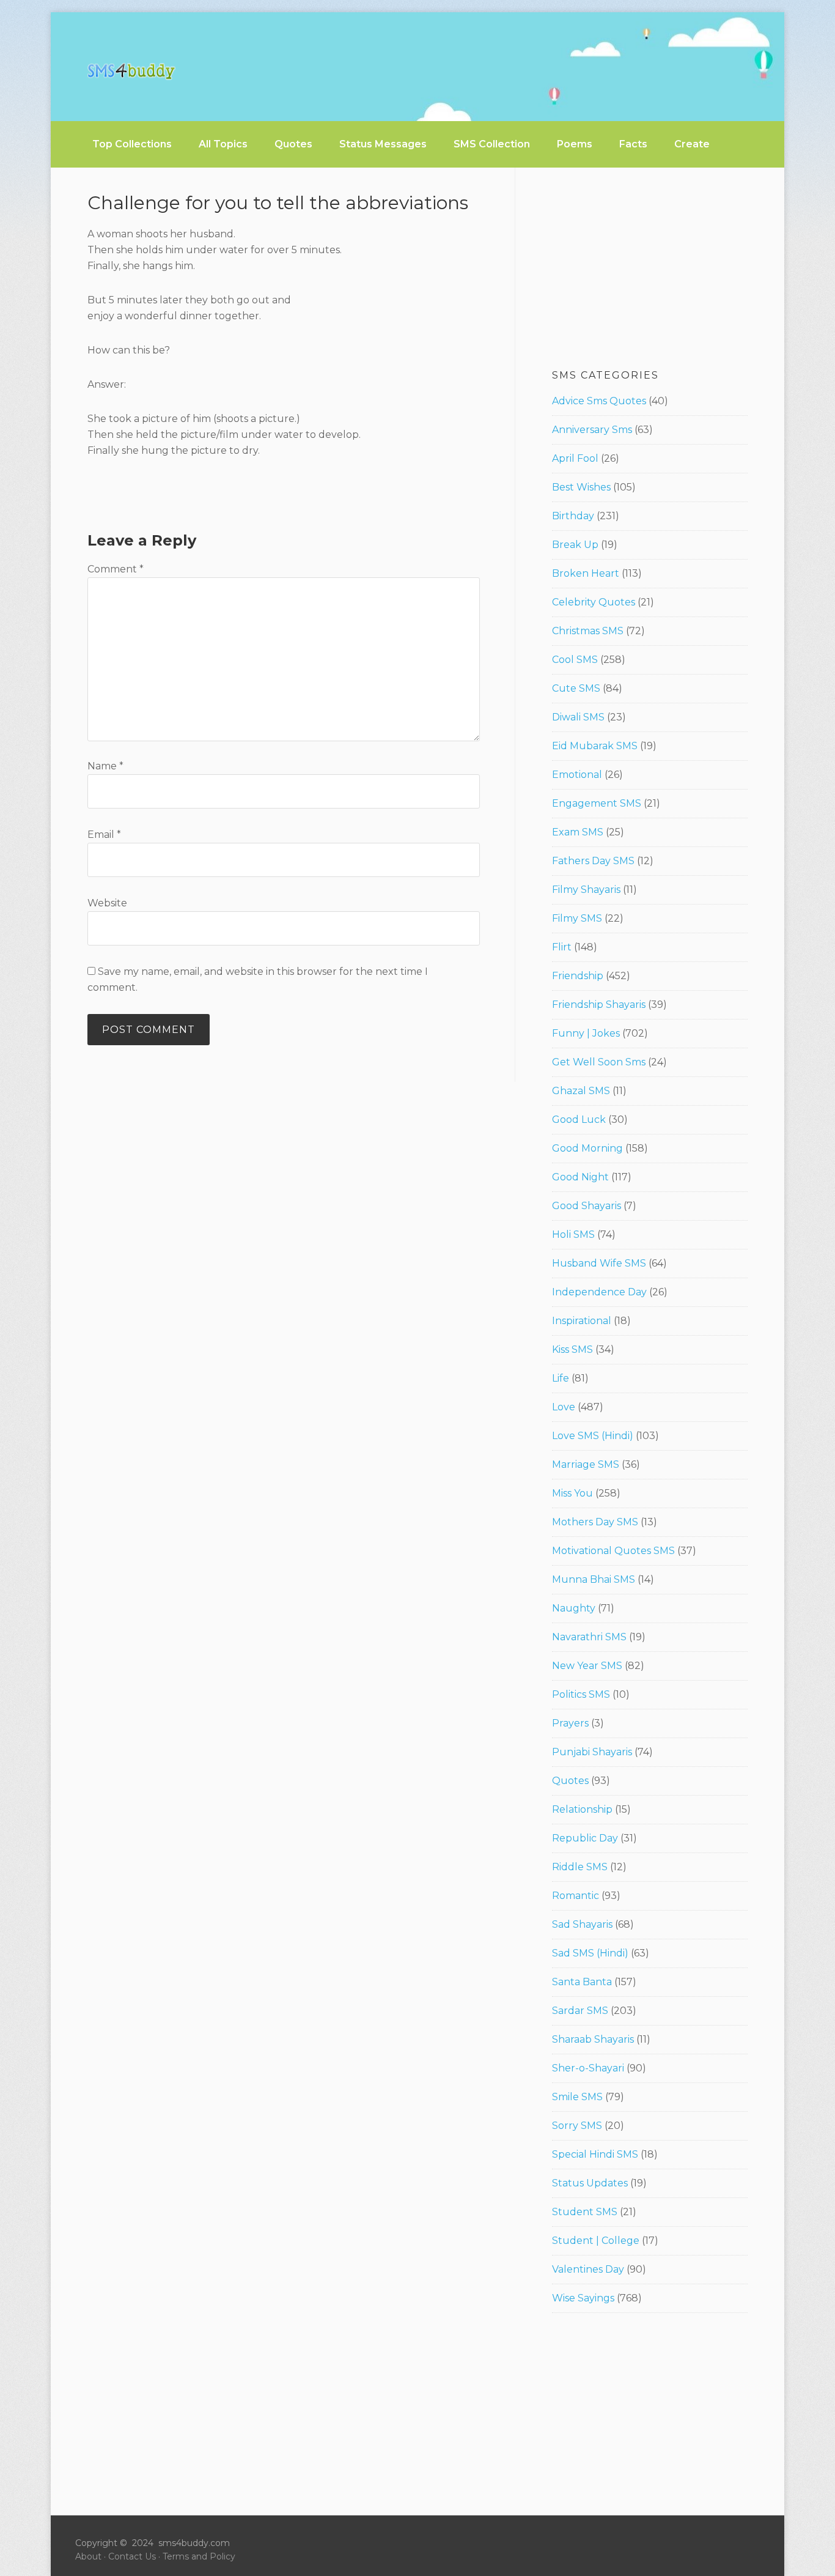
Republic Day (585, 1838)
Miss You (572, 1493)
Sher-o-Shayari (588, 2068)
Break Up (575, 545)
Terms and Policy (199, 2556)
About (88, 2556)
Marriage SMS (586, 1464)
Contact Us (132, 2556)
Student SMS (585, 2212)
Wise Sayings (583, 2298)
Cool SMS (575, 660)
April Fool (575, 458)
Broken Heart (586, 573)
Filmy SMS (577, 918)
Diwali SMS (578, 717)
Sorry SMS (577, 2126)
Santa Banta (582, 1982)
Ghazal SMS (581, 1091)
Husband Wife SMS (599, 1263)
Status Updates (590, 2183)
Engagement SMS (597, 803)
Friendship (578, 976)
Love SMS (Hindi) (593, 1436)
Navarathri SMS (589, 1637)
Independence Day (599, 1292)
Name (105, 766)
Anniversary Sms (592, 430)
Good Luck (579, 1120)
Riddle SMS (580, 1867)
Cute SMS (576, 688)
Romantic (576, 1896)
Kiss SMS (572, 1349)
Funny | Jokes (586, 1033)
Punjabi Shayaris (592, 1752)
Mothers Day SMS (595, 1522)
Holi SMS (573, 1234)
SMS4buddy (131, 72)
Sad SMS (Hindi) (590, 1953)
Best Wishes (581, 487)
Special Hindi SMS (595, 2154)
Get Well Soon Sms (599, 1062)
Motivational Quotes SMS (613, 1551)
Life (561, 1378)
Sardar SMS (580, 2011)
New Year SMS (587, 1666)
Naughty (574, 1608)
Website (107, 903)
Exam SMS (578, 832)
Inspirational (582, 1321)
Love (564, 1407)
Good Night (580, 1177)
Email (104, 835)
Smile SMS (577, 2097)
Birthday (573, 516)
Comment (116, 569)
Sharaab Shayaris (593, 2039)
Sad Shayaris (582, 1924)
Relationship (582, 1809)
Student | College (596, 2241)
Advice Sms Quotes (599, 401)
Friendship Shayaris (599, 1005)
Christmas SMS (588, 631)
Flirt (562, 947)
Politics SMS (581, 1694)
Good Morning (587, 1148)
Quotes (570, 1781)
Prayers (570, 1723)
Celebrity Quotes (594, 602)
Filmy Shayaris (586, 890)
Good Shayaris (587, 1206)
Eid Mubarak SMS (595, 746)
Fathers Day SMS (593, 861)
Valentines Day (588, 2269)
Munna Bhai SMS (594, 1579)
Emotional (577, 775)
